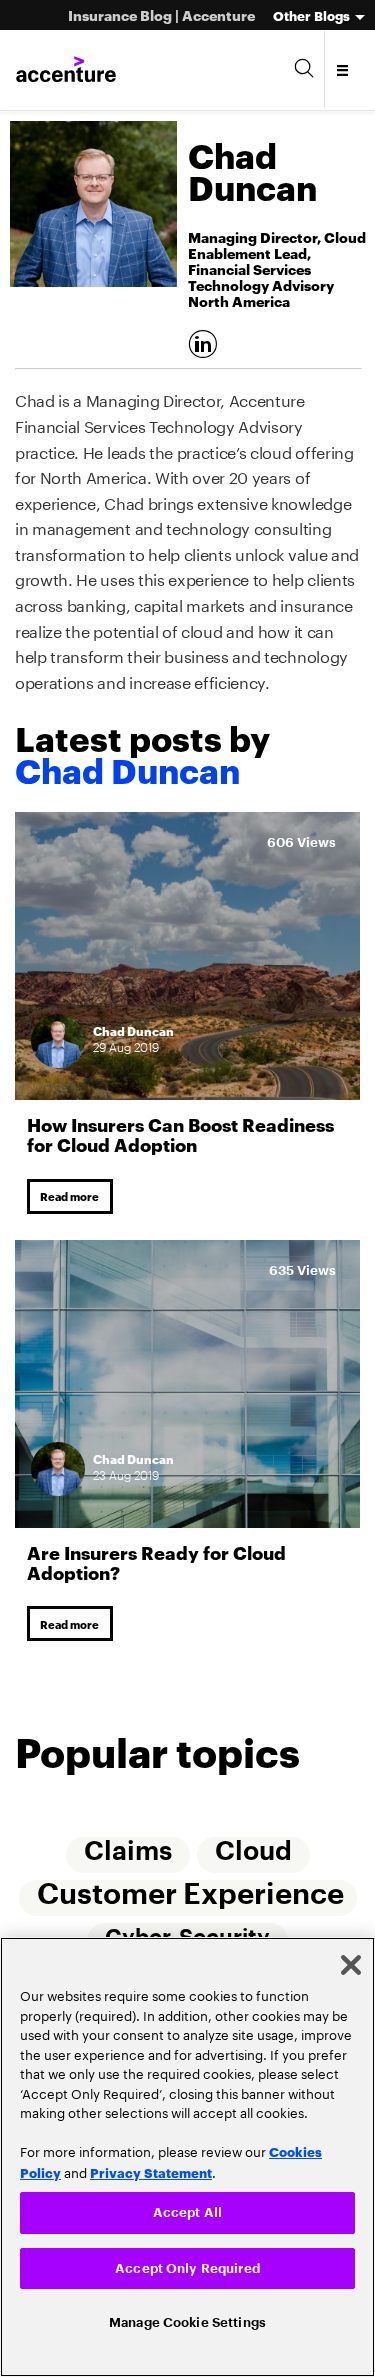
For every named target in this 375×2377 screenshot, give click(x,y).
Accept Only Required (187, 2264)
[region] (187, 2154)
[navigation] (343, 70)
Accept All (187, 2206)
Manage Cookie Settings (187, 2320)
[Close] (351, 1959)
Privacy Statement (151, 2166)
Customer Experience (190, 1903)
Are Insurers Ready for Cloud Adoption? (156, 1565)
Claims (127, 1860)
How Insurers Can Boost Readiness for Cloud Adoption (180, 1133)
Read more (73, 1197)
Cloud (253, 1860)
